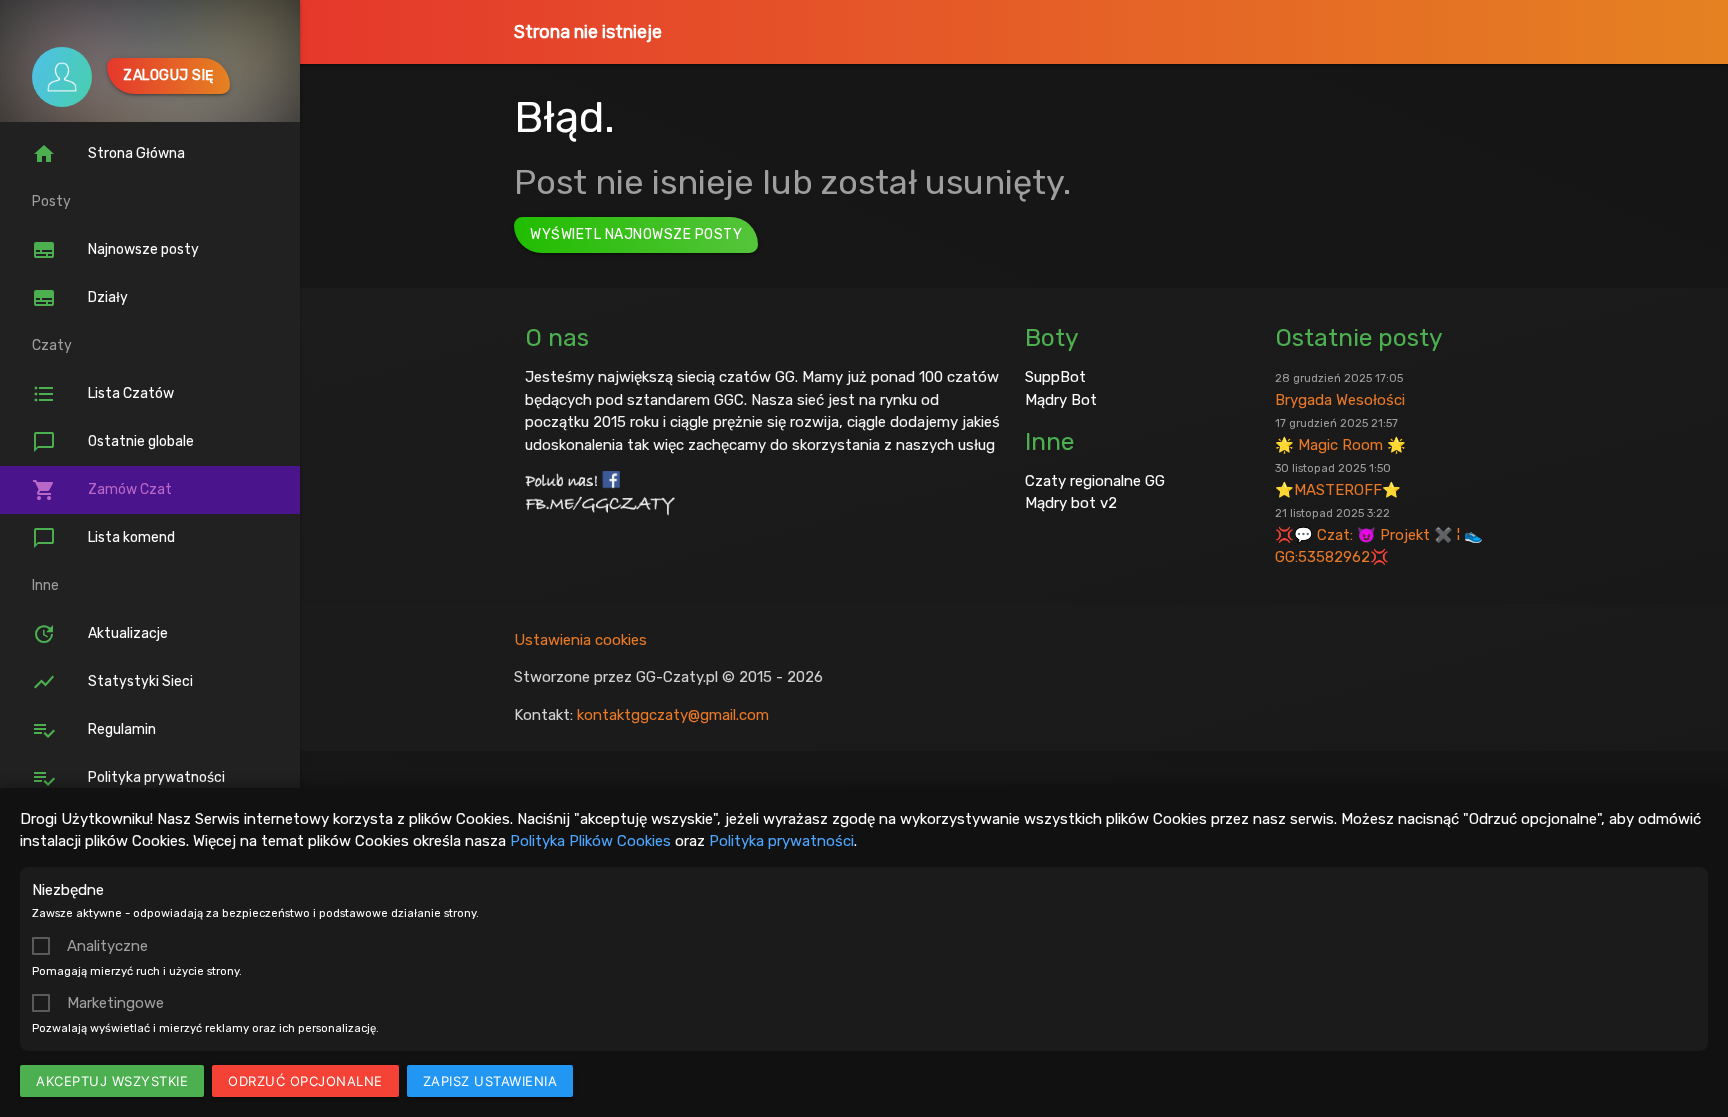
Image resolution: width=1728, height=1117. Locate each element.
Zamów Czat (102, 490)
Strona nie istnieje (588, 32)
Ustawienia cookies (580, 640)
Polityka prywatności (781, 841)
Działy (80, 298)
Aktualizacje (100, 634)
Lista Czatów (103, 394)
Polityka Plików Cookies (590, 841)
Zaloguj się (168, 75)
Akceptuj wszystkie (112, 1081)
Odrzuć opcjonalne (305, 1081)
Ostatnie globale (113, 442)
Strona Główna (108, 154)
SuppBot (1055, 377)
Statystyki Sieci (112, 682)
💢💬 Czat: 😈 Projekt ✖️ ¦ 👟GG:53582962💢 (1379, 536)
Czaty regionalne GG (1095, 481)
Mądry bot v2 (1071, 503)
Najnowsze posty (115, 250)
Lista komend (103, 538)
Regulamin (94, 730)
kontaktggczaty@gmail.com (673, 715)
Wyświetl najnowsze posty (636, 234)
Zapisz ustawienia (490, 1081)
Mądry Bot (1061, 400)
